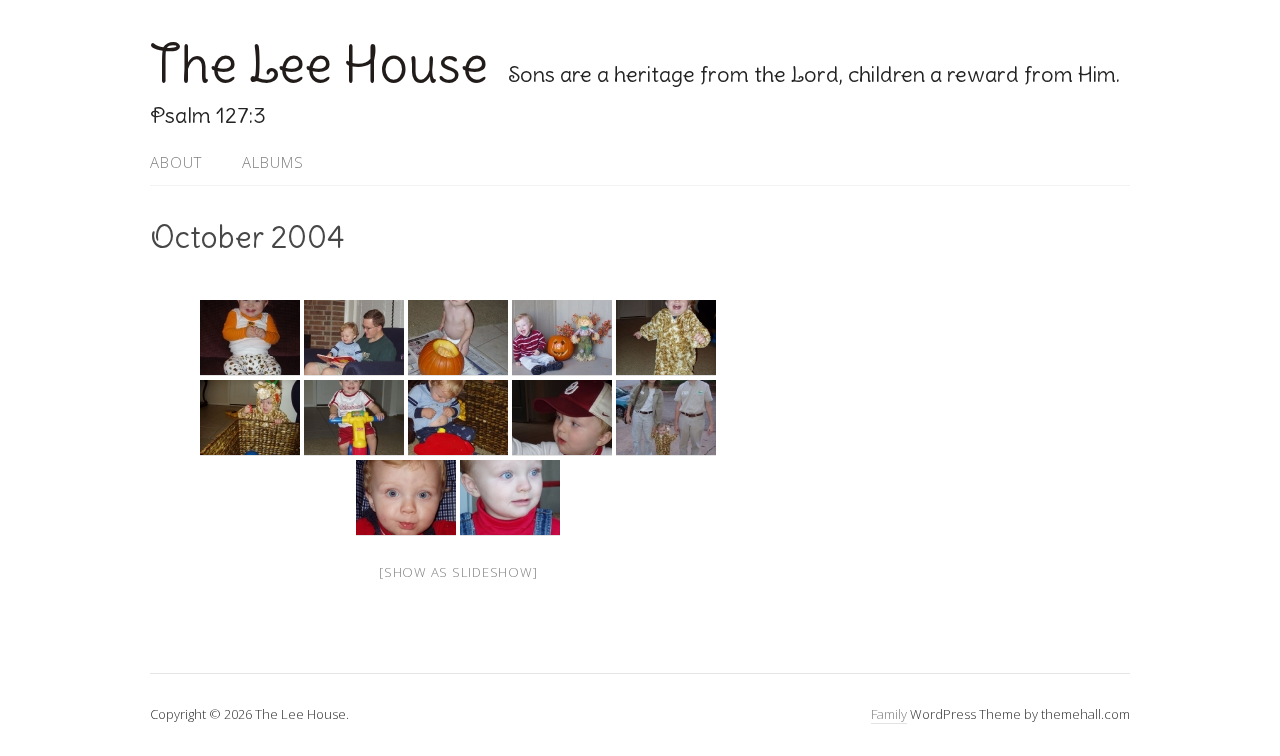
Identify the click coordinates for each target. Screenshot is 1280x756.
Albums (273, 162)
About (176, 162)
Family (889, 714)
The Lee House (319, 64)
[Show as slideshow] (458, 572)
